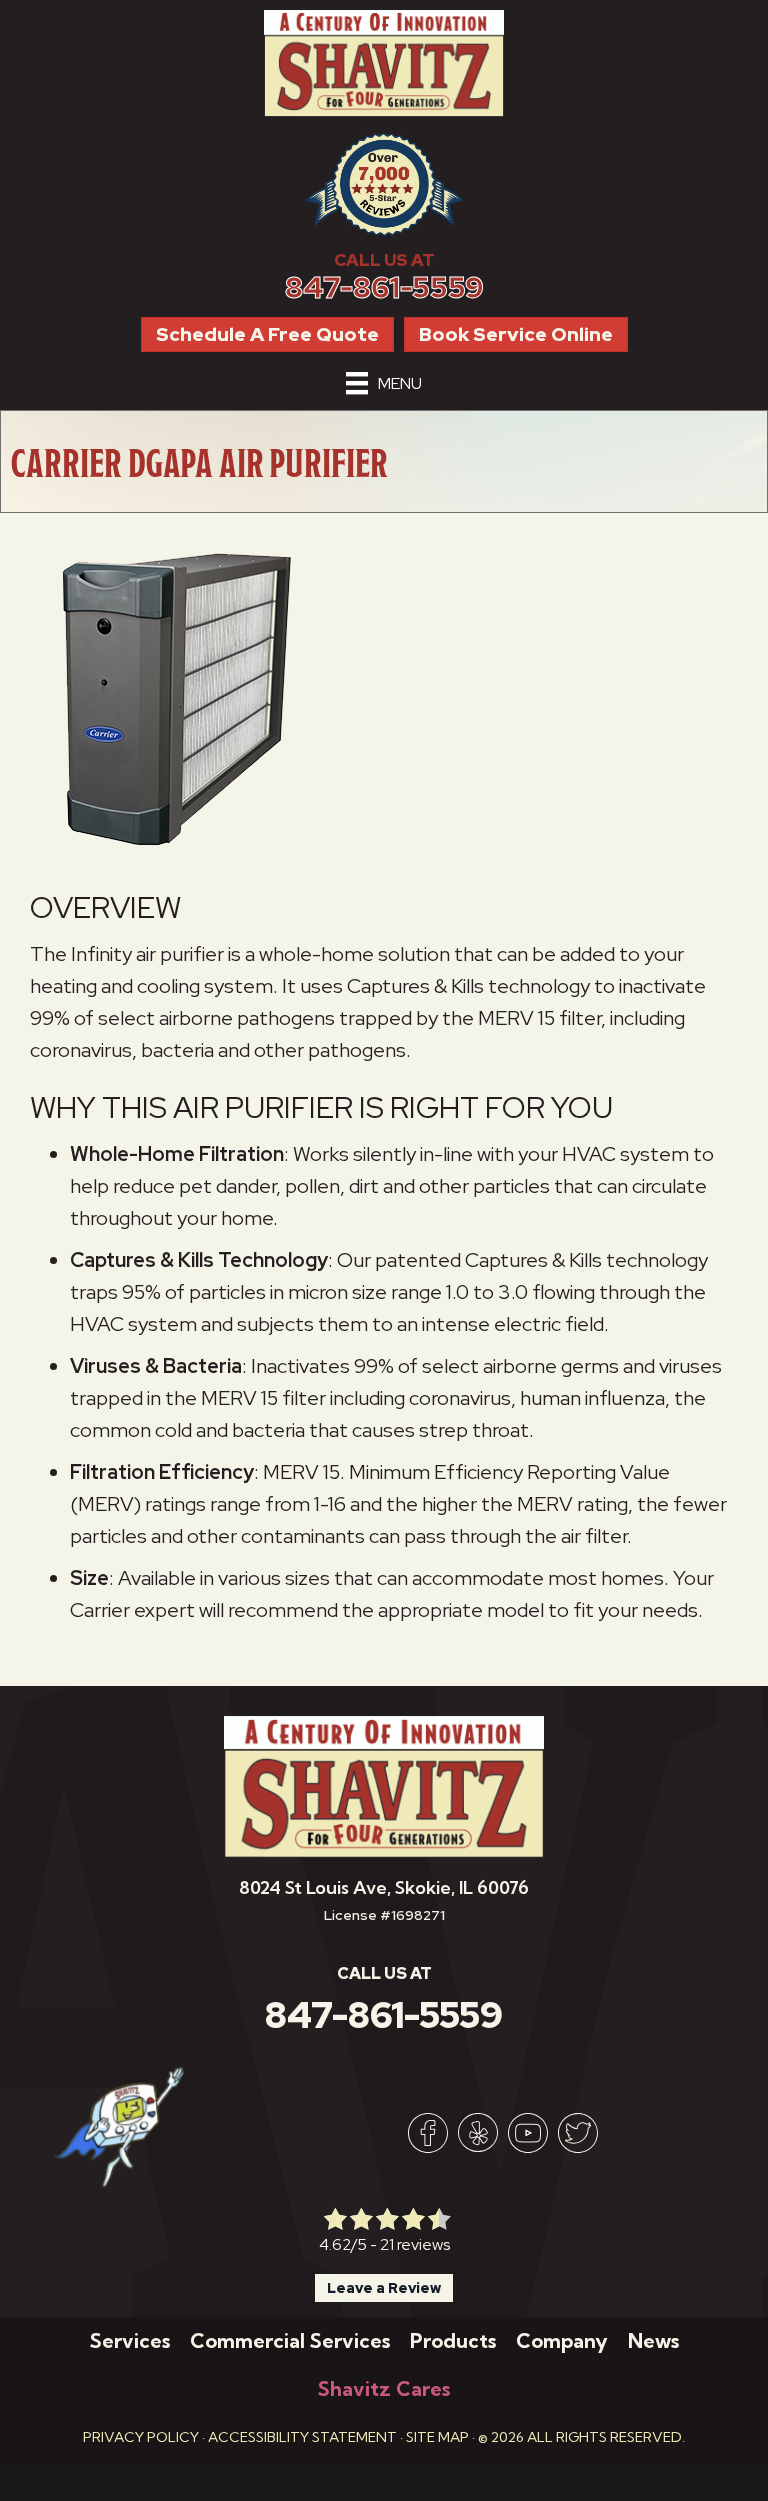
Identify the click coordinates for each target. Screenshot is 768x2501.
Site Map (437, 2437)
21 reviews (415, 2244)
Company (562, 2340)
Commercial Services (290, 2340)
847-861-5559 (384, 287)
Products (453, 2340)
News (653, 2340)
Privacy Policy (141, 2437)
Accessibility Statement (302, 2437)
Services (130, 2340)
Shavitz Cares (384, 2388)
